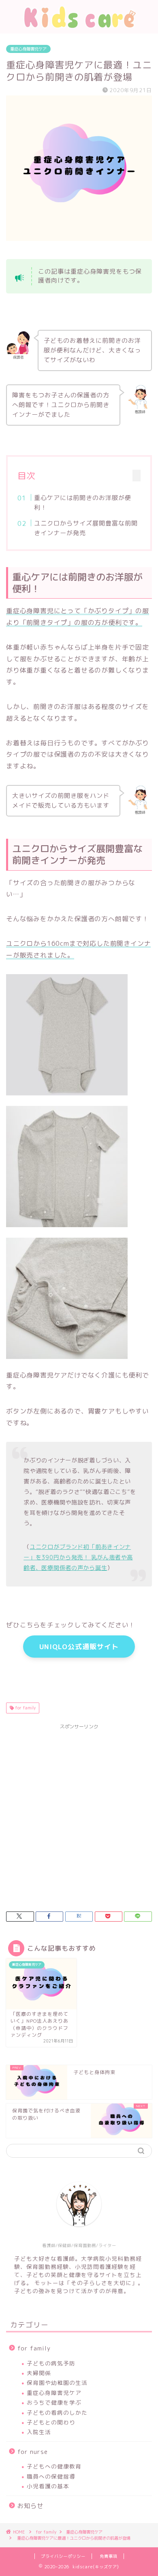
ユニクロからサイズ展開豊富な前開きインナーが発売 (86, 528)
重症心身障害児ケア (28, 49)
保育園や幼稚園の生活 (57, 2383)
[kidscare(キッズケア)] (79, 27)
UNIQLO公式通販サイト (79, 1647)
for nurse (33, 2452)
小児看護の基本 (48, 2486)
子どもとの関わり (51, 2422)
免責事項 (109, 2556)
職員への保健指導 (51, 2476)
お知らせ (30, 2506)
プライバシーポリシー (63, 2556)
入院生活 (39, 2432)
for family (25, 1708)
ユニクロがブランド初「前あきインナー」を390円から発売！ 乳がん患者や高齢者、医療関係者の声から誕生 (78, 1557)
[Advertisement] (79, 1812)
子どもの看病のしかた (57, 2412)
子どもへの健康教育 (54, 2466)
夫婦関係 (39, 2373)
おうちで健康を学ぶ (54, 2402)
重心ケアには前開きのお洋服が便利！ (83, 503)
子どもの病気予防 (51, 2363)
